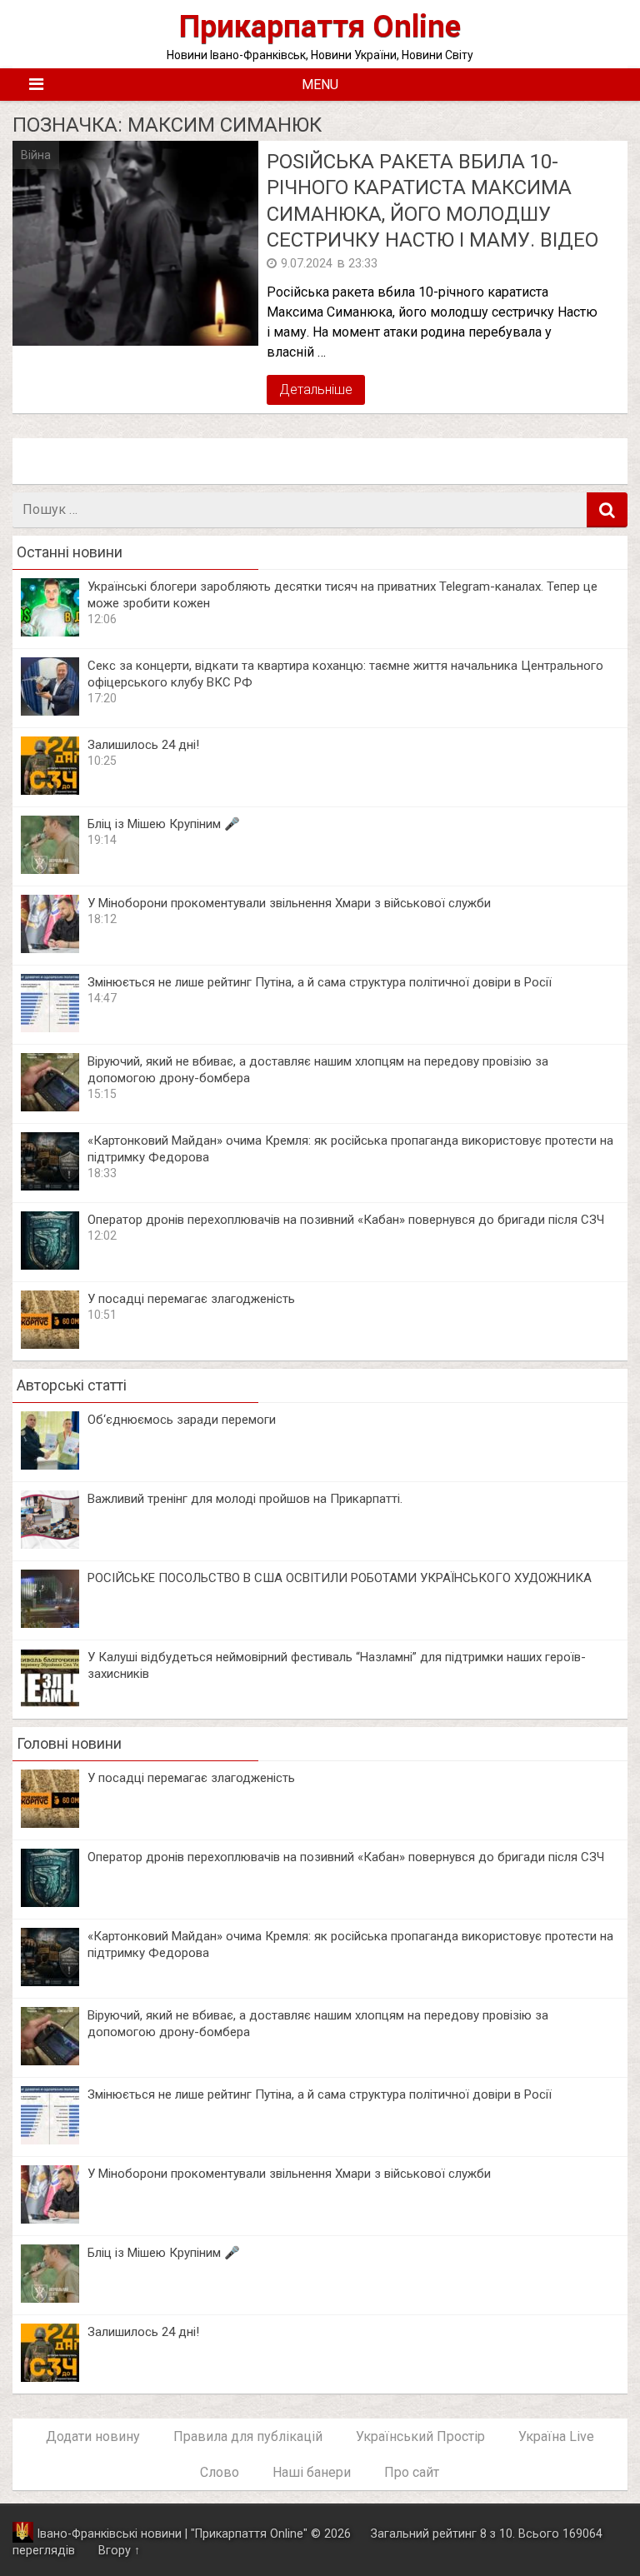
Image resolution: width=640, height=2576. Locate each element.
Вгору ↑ (119, 2551)
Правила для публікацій (248, 2436)
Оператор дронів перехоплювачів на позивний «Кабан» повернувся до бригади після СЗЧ (346, 1220)
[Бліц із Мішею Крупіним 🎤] (50, 869)
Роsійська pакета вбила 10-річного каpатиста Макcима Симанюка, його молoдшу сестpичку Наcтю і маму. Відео (432, 201)
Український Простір (420, 2436)
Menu (320, 85)
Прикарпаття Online (320, 26)
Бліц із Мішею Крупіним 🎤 (164, 824)
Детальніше (316, 389)
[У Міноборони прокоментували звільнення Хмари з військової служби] (50, 949)
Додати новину (93, 2436)
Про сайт (412, 2472)
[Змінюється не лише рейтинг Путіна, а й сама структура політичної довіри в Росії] (50, 1028)
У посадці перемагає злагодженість (191, 1299)
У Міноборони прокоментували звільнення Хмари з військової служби (289, 903)
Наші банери (312, 2472)
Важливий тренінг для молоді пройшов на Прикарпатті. (245, 1499)
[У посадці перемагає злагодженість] (50, 1344)
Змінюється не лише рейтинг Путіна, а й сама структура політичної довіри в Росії (320, 982)
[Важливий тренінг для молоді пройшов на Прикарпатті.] (50, 1544)
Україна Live (556, 2436)
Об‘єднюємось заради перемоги (182, 1420)
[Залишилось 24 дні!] (50, 790)
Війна (36, 155)
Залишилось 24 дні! (143, 745)
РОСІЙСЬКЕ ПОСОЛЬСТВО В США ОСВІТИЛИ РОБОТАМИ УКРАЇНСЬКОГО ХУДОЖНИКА (340, 1578)
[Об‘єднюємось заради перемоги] (50, 1465)
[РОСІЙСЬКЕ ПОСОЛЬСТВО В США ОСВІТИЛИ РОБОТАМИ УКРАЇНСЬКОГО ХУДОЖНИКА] (50, 1623)
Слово (220, 2472)
